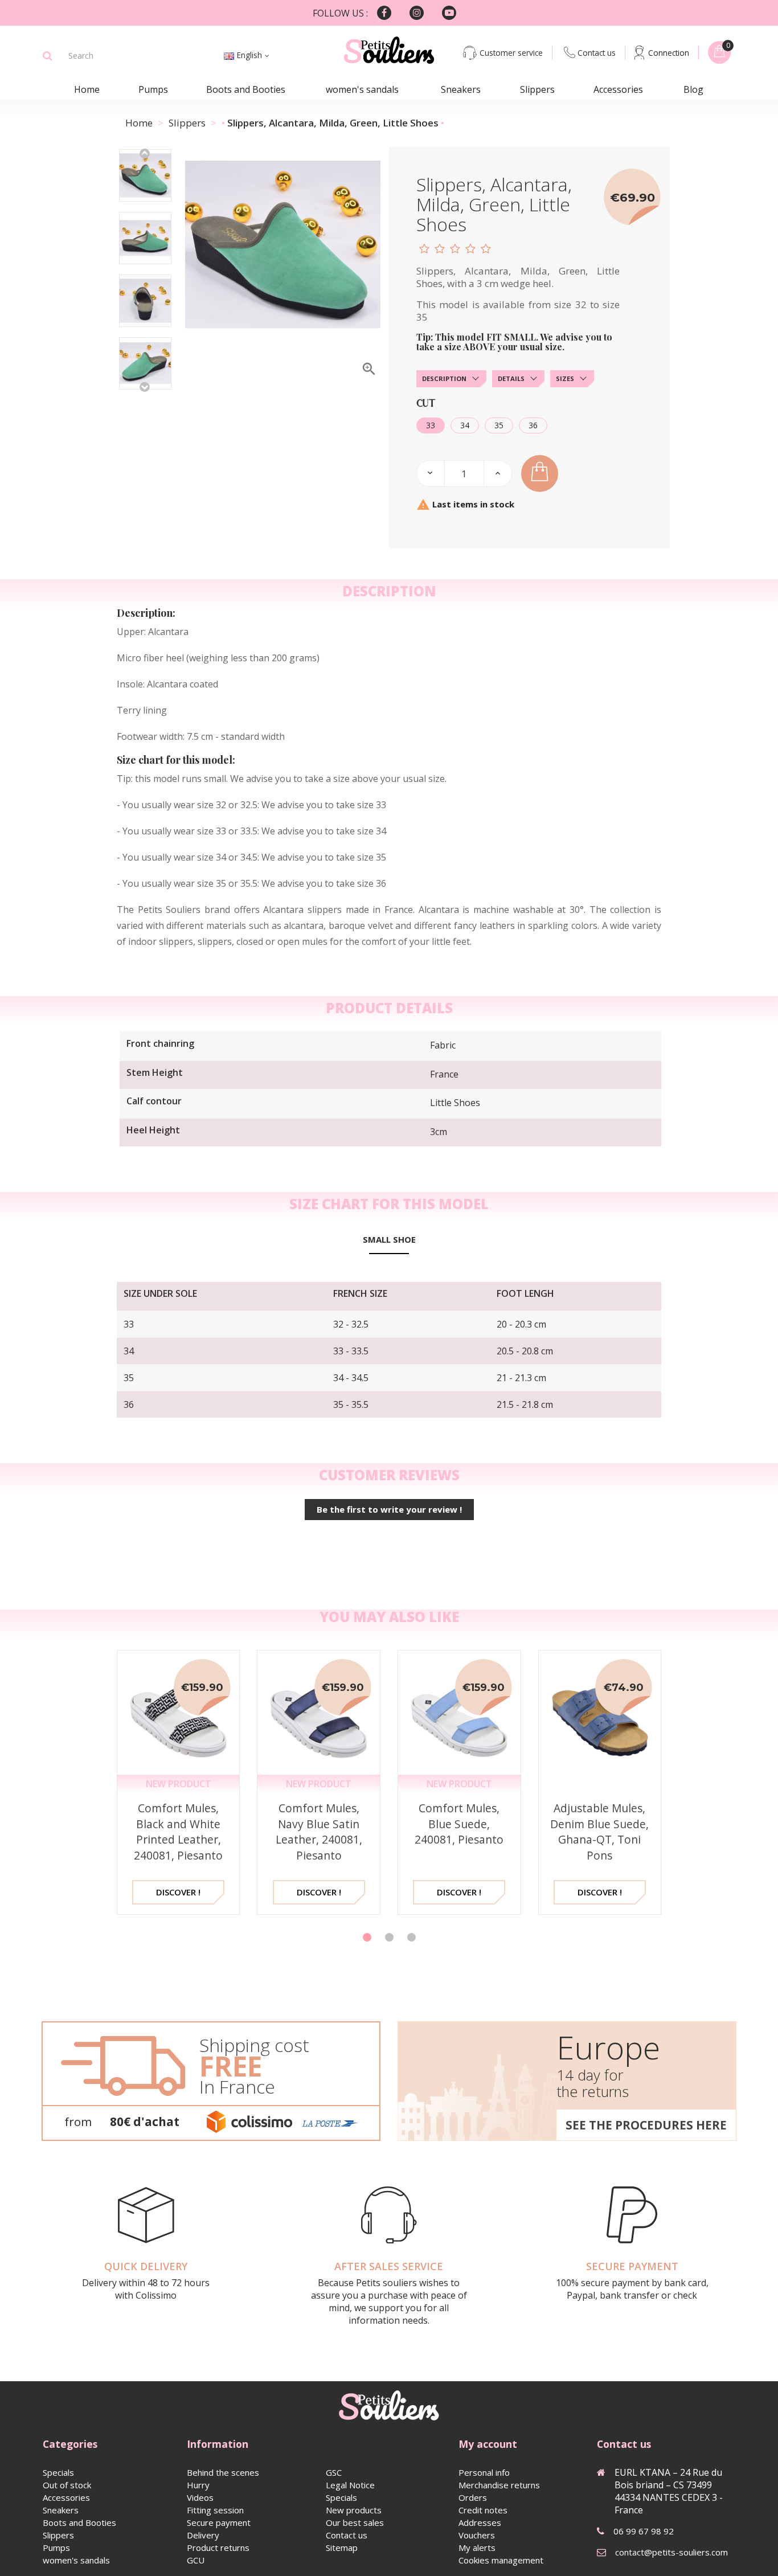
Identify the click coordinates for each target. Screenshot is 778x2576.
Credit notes (483, 2510)
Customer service (511, 53)
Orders (473, 2497)
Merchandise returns (499, 2485)
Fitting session (215, 2510)
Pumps (153, 89)
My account (488, 2444)
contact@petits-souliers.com (671, 2552)
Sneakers (461, 89)
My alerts (477, 2548)
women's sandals (362, 89)
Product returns (218, 2548)
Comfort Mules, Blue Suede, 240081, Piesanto (459, 1824)
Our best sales (355, 2522)
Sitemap (342, 2548)
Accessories (618, 89)
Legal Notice (350, 2485)
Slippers (537, 89)
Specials (58, 2472)
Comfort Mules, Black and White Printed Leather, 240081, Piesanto (178, 1832)
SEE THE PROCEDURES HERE (646, 2125)
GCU (196, 2560)
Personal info (484, 2472)
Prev (145, 153)
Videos (200, 2497)
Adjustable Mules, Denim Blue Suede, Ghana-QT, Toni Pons (599, 1832)
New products (354, 2510)
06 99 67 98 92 (644, 2531)
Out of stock (67, 2485)
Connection (669, 53)
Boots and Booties (246, 89)
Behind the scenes (223, 2472)
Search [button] (48, 56)
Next (145, 386)
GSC (334, 2472)
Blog (693, 89)
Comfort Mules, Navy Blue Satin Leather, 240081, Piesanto (319, 1832)
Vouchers (477, 2535)
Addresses (480, 2522)
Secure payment (219, 2522)
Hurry (198, 2485)
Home (87, 89)
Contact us (597, 53)
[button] (367, 1937)
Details (511, 378)
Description (444, 378)
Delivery (203, 2535)
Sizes (565, 378)
